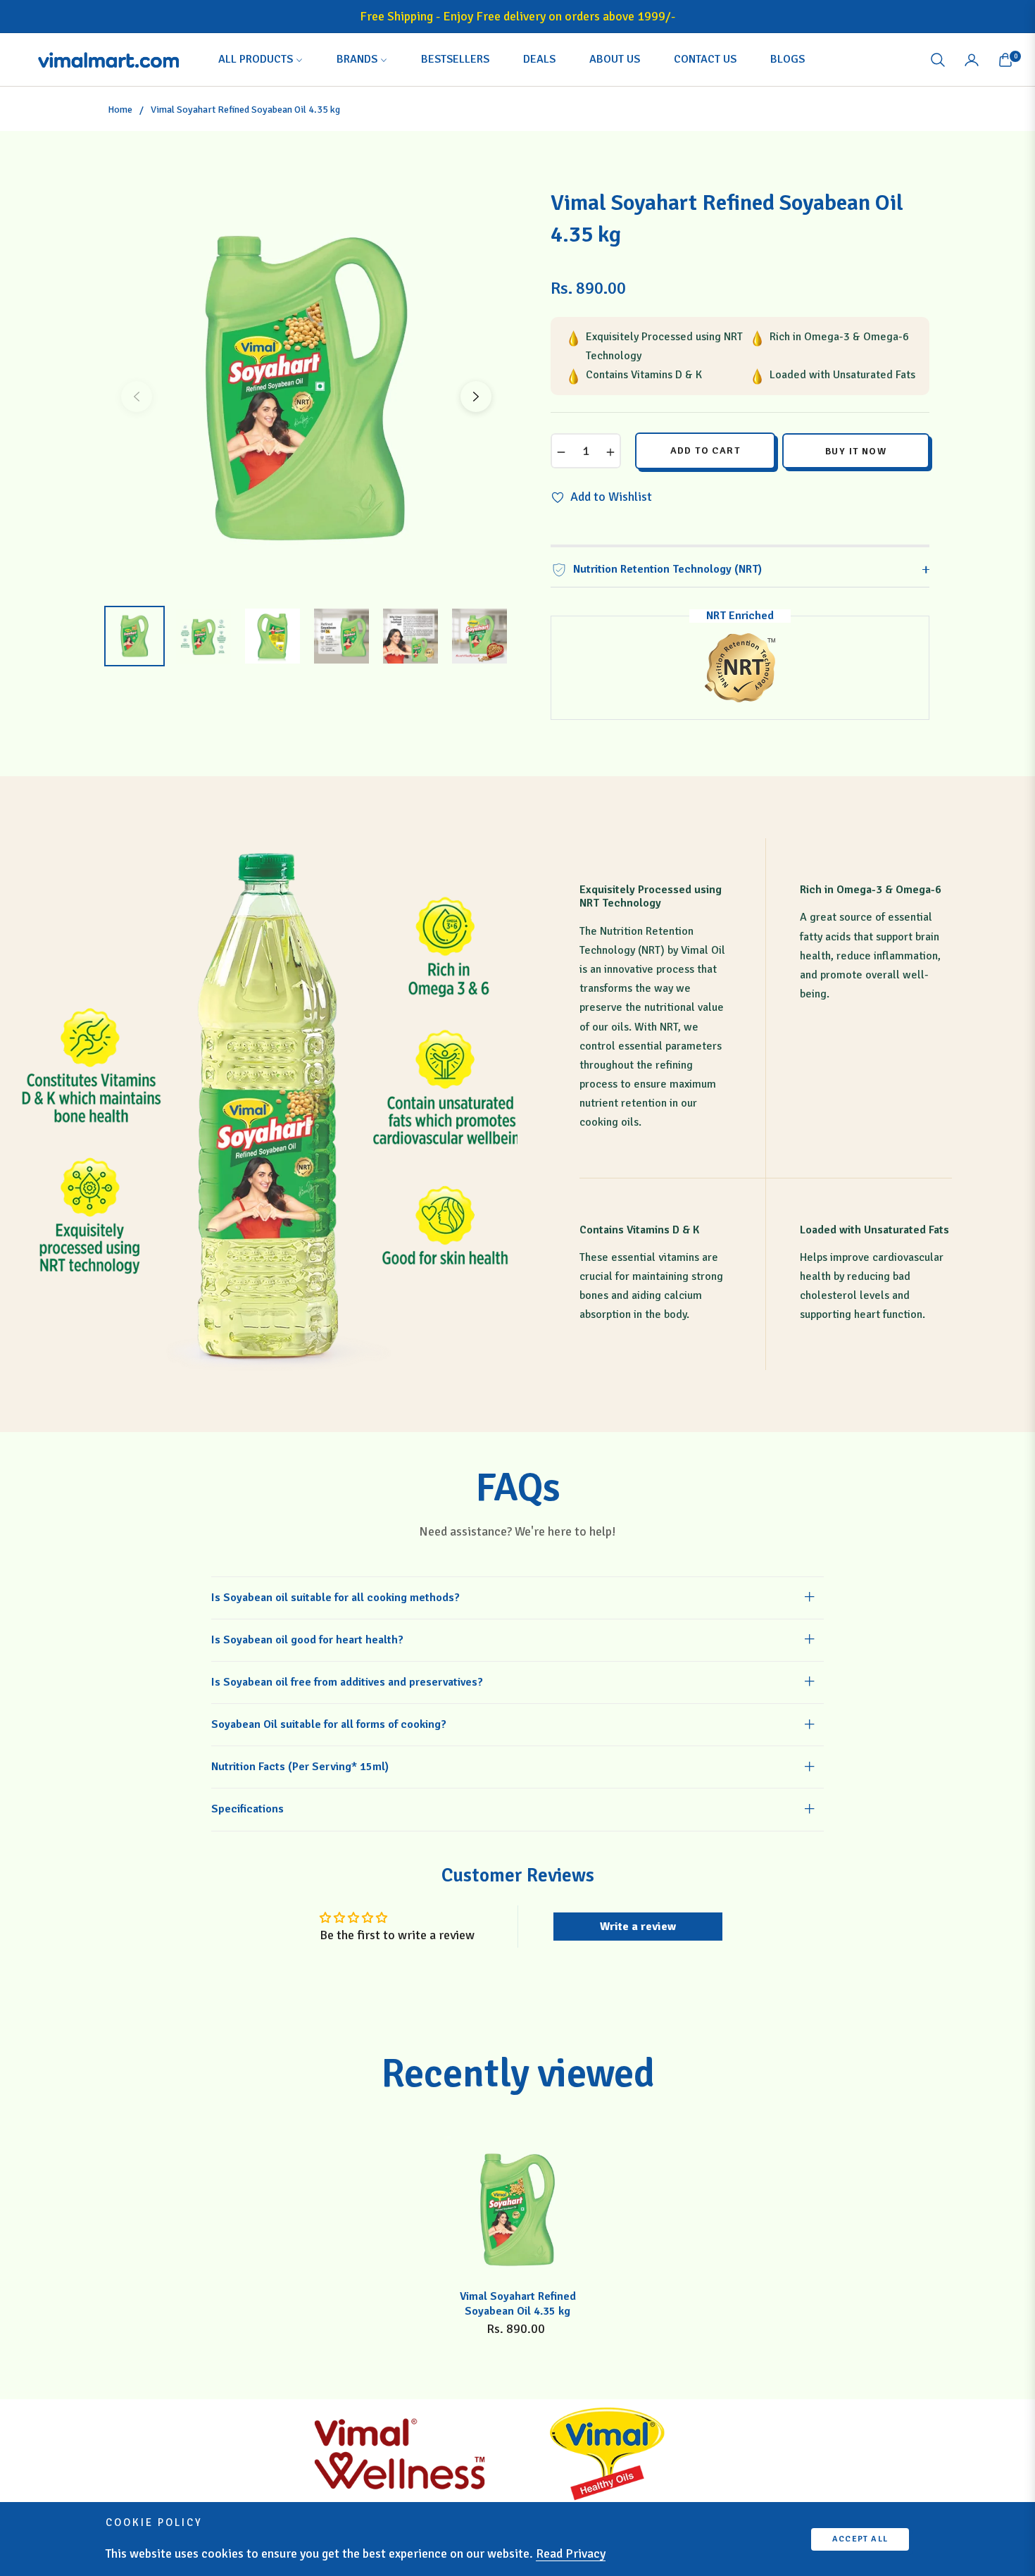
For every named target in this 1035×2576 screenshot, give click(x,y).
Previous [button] (137, 397)
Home (120, 110)
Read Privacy (571, 2553)
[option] (306, 388)
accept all (860, 2539)
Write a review (638, 1927)
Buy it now (856, 451)
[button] (938, 60)
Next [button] (476, 397)
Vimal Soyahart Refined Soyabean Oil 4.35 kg (518, 2304)
